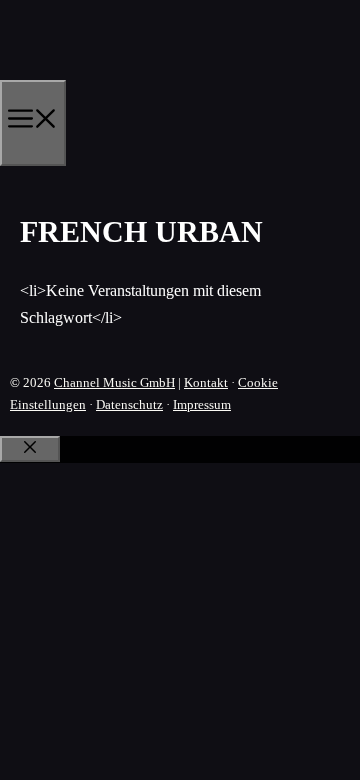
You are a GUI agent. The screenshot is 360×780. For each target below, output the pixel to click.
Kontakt (206, 382)
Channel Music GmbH (114, 382)
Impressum (202, 404)
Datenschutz (129, 404)
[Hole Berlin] (95, 73)
